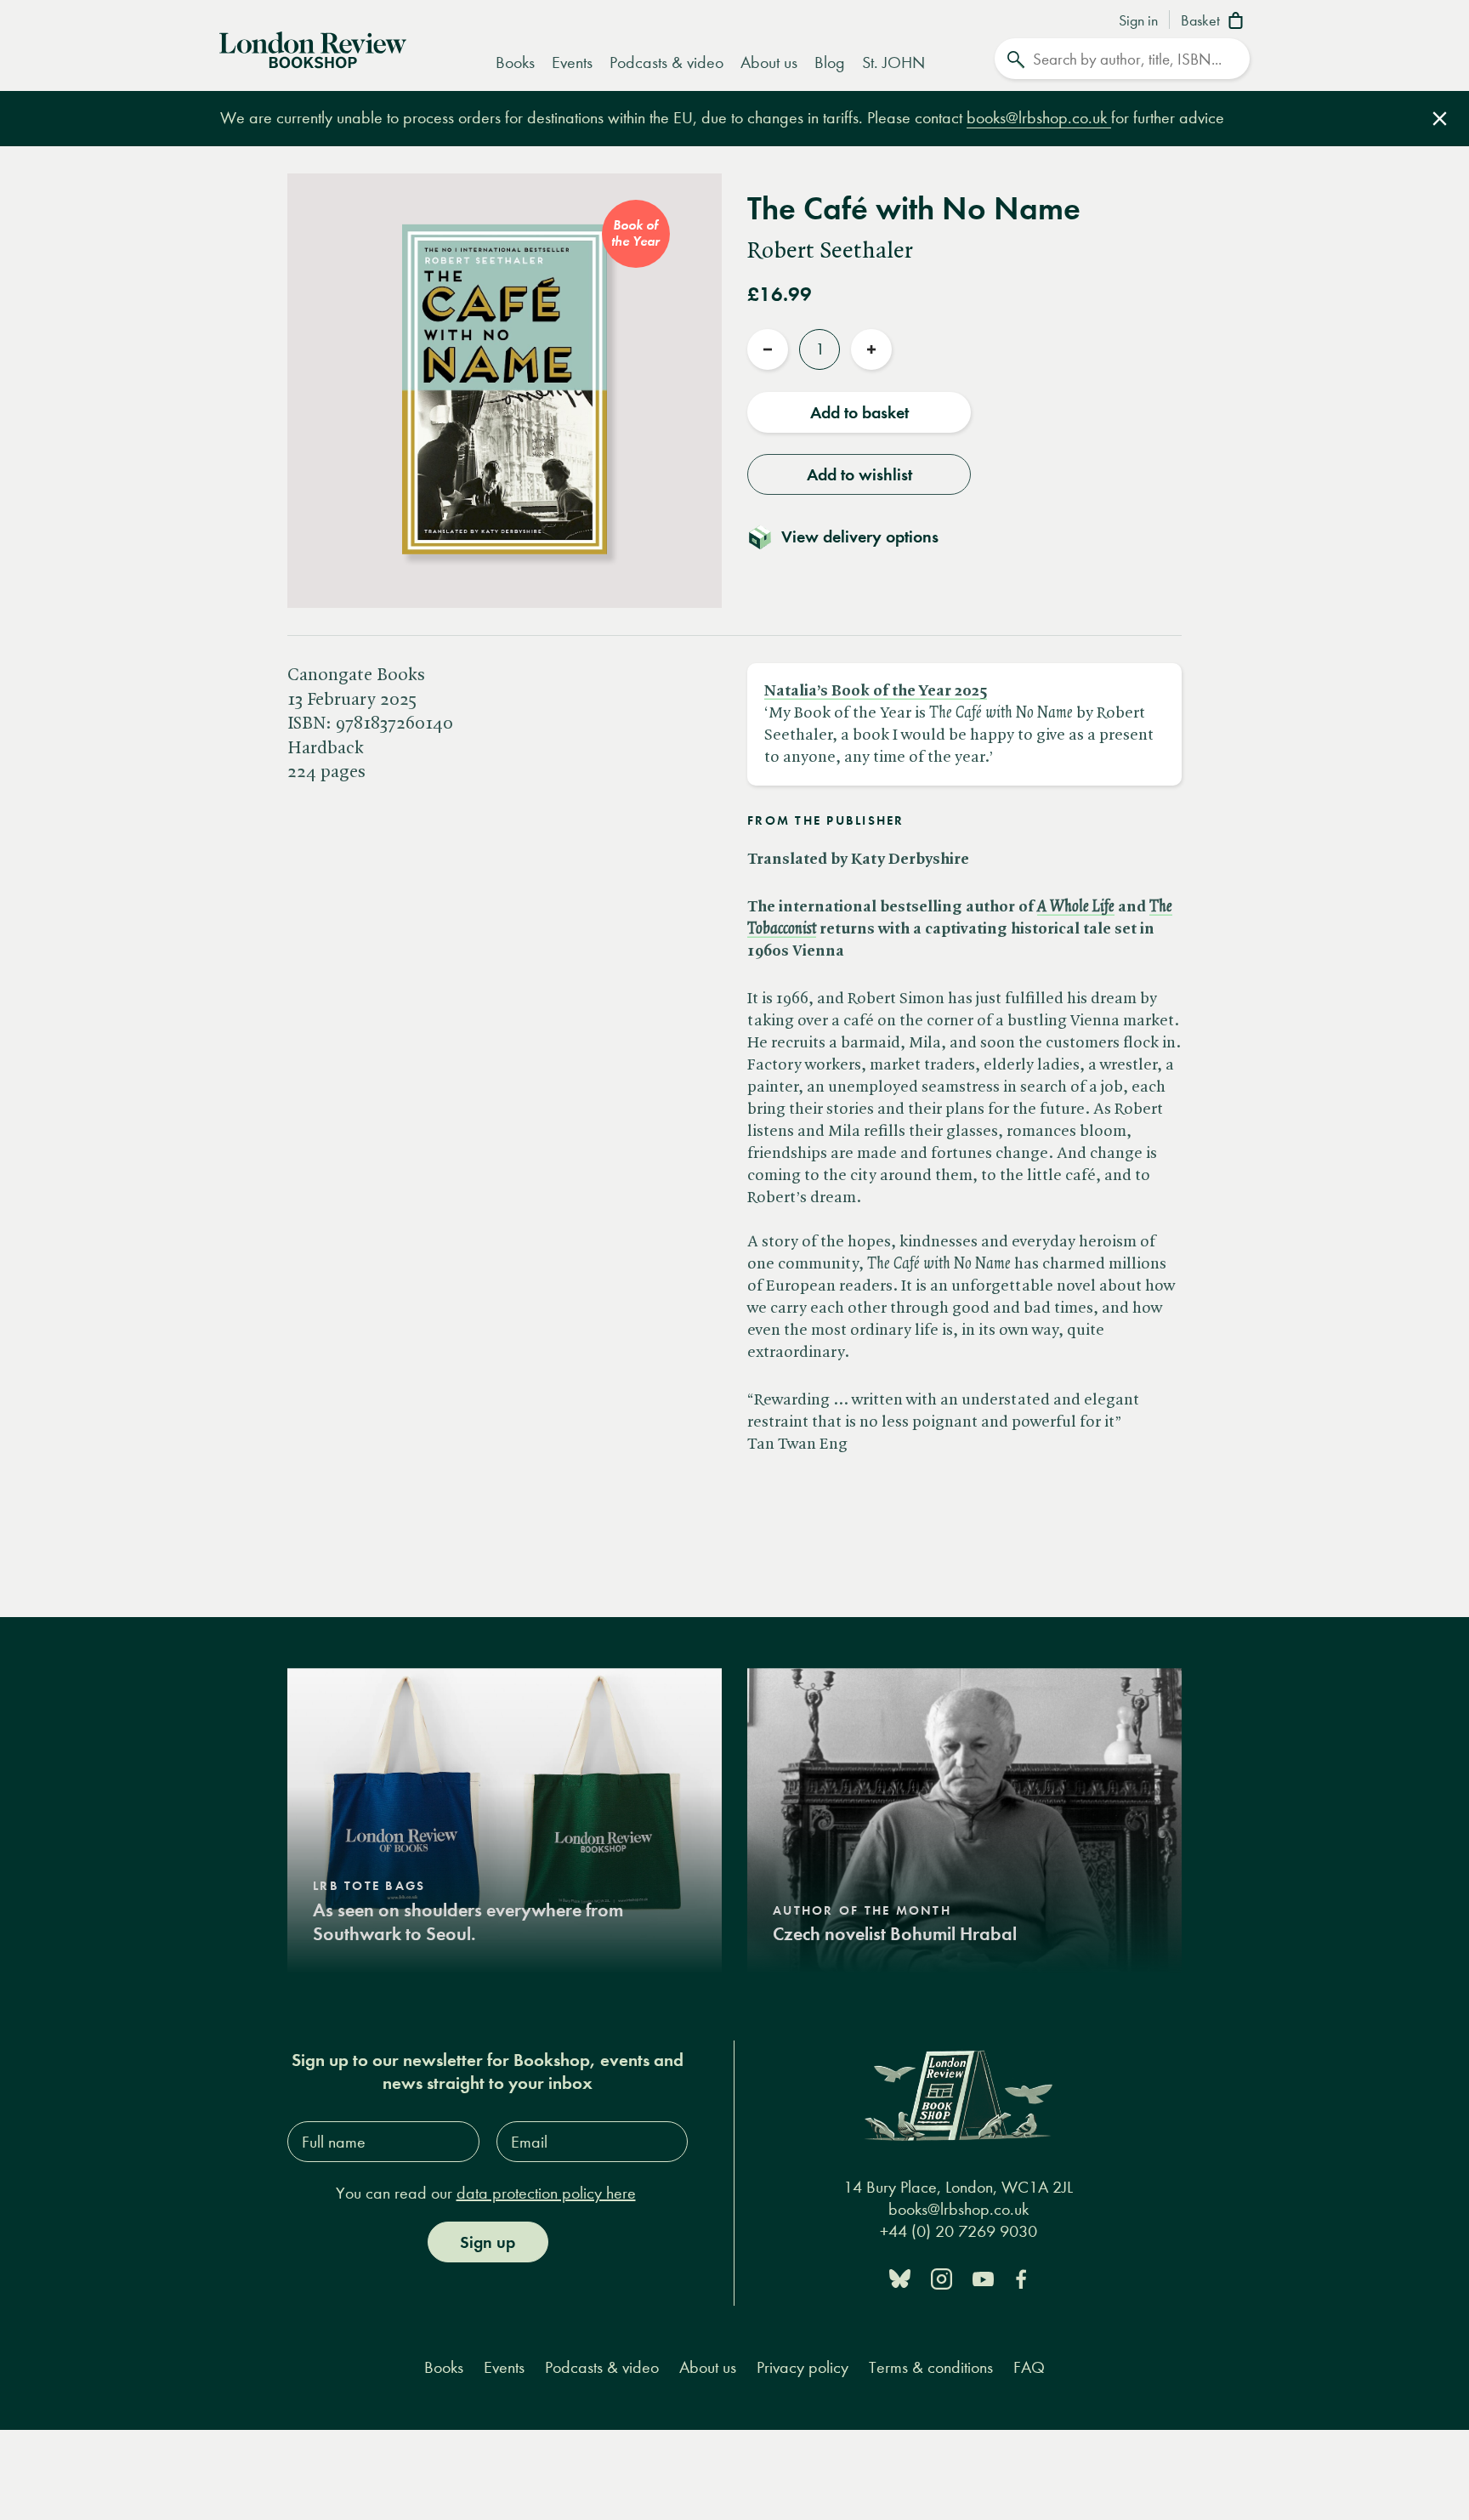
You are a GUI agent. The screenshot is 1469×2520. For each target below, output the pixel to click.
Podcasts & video (666, 62)
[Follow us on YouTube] (983, 2277)
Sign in (1138, 21)
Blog (830, 62)
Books (515, 62)
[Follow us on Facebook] (1021, 2277)
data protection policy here (546, 2193)
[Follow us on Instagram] (942, 2277)
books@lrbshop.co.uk (1039, 118)
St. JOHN (893, 62)
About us (769, 62)
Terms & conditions (931, 2367)
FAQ (1029, 2367)
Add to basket (859, 412)
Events (572, 62)
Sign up (488, 2242)
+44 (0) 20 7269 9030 (959, 2231)
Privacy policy (803, 2367)
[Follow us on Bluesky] (900, 2277)
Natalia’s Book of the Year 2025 (876, 691)
